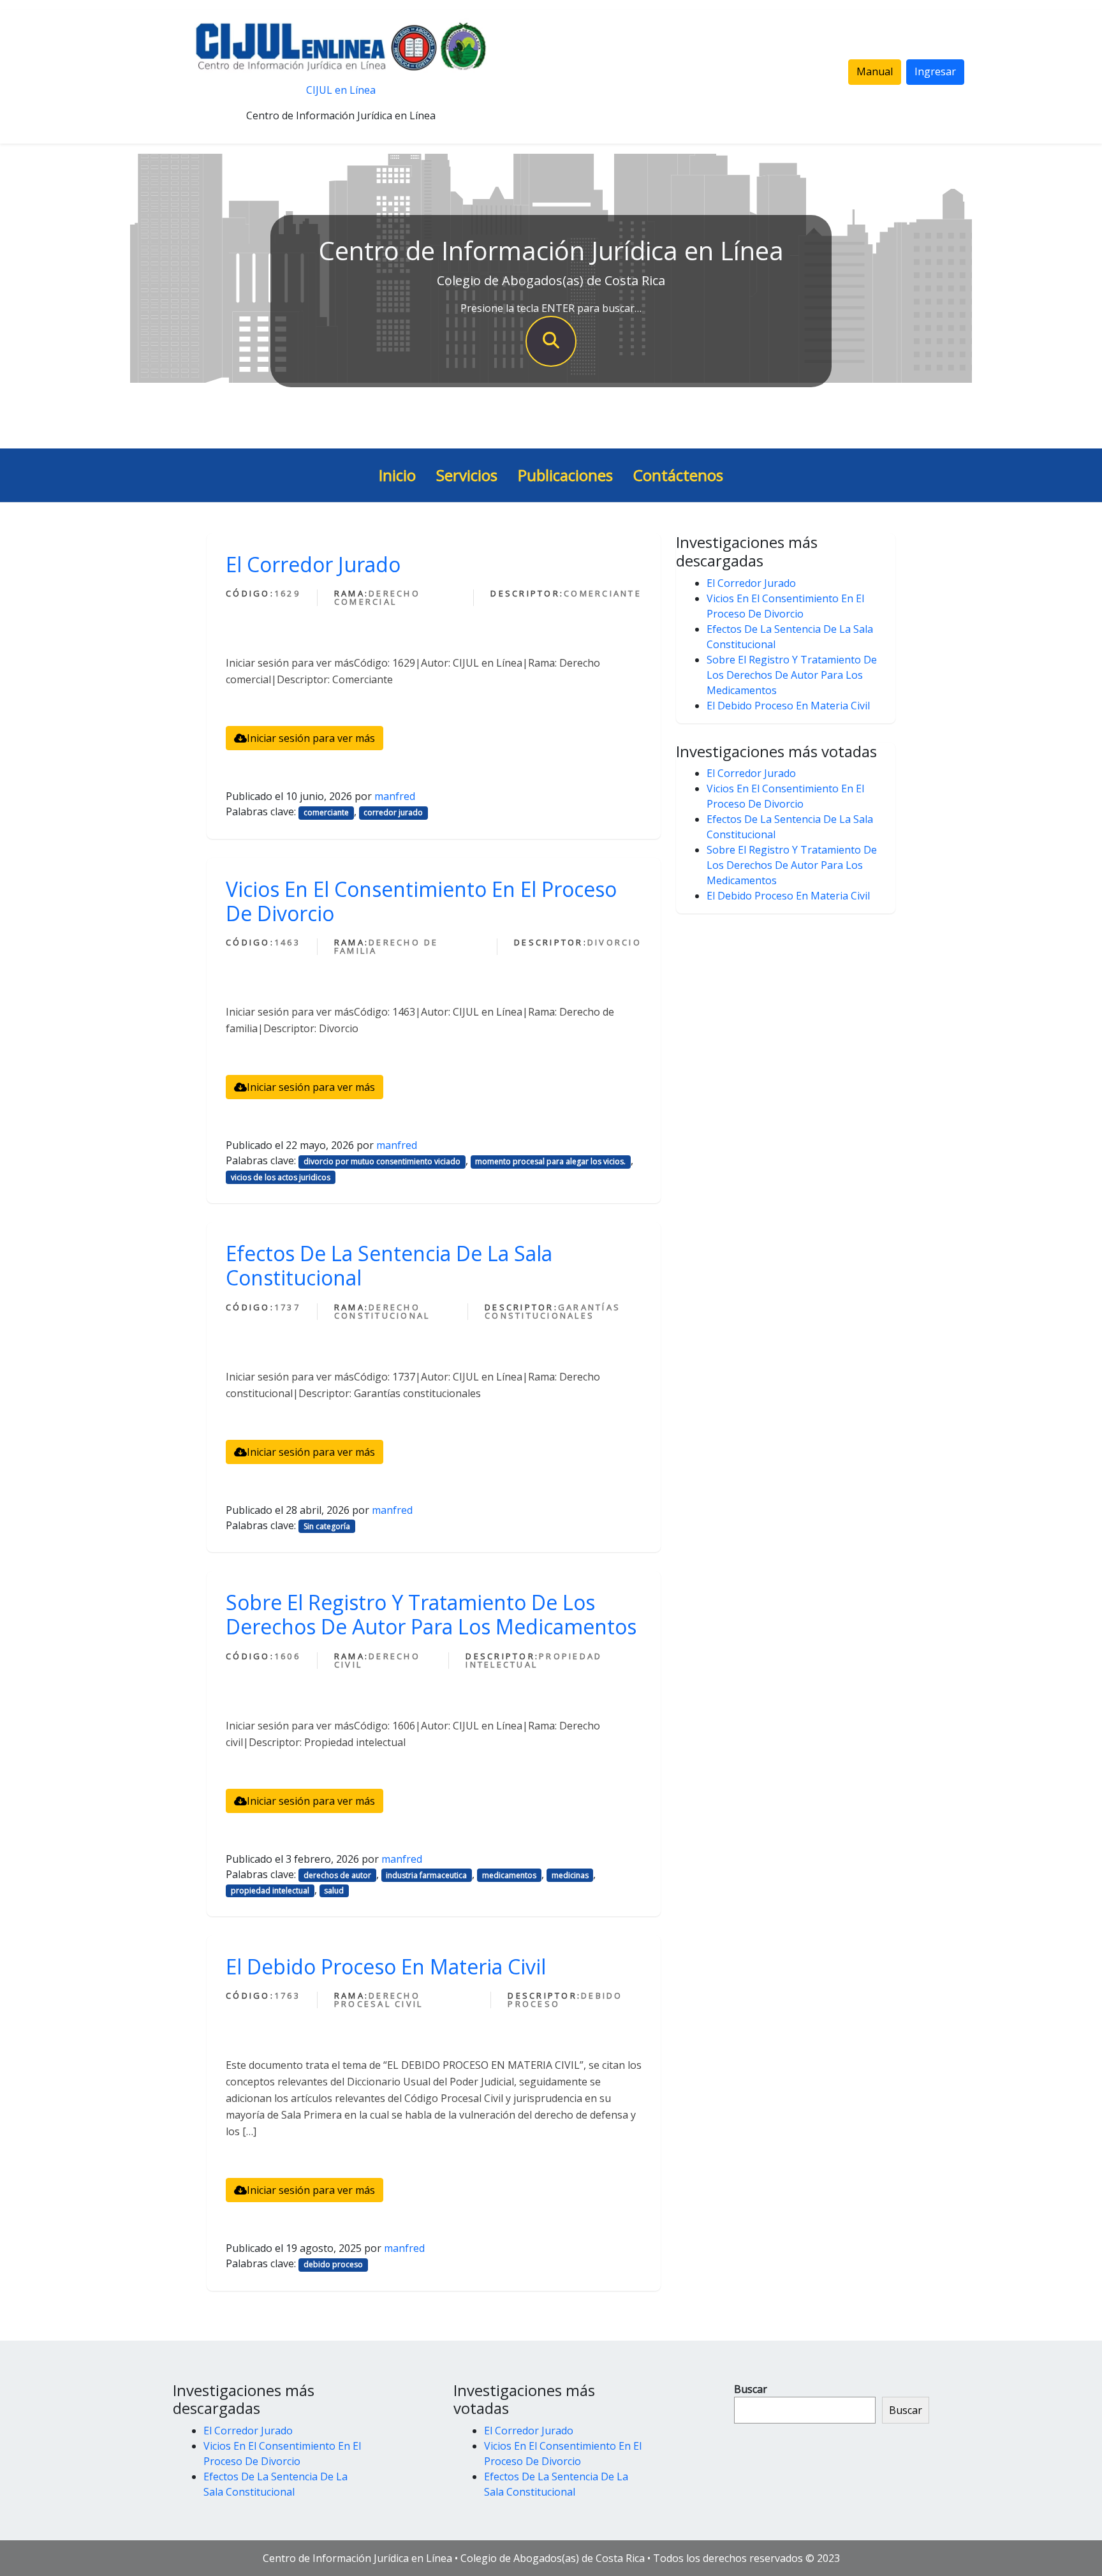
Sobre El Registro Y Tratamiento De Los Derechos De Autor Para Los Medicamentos (431, 1614)
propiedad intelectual (270, 1891)
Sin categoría (327, 1526)
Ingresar (935, 71)
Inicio (397, 475)
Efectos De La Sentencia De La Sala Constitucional (389, 1265)
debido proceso (333, 2264)
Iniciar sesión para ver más (311, 738)
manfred (395, 796)
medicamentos (509, 1875)
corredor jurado (393, 812)
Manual (875, 71)
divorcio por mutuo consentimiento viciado (382, 1161)
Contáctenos (678, 475)
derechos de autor (337, 1875)
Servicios (467, 475)
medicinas (570, 1875)
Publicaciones (565, 475)
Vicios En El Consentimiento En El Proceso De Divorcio (421, 901)
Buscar (751, 2389)
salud (334, 1891)
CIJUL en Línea (341, 90)
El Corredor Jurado (313, 564)
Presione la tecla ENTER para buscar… (551, 308)
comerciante (326, 812)
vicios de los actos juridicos (281, 1177)
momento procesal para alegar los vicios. (550, 1161)
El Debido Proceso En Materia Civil (386, 1966)
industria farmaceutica (426, 1875)
